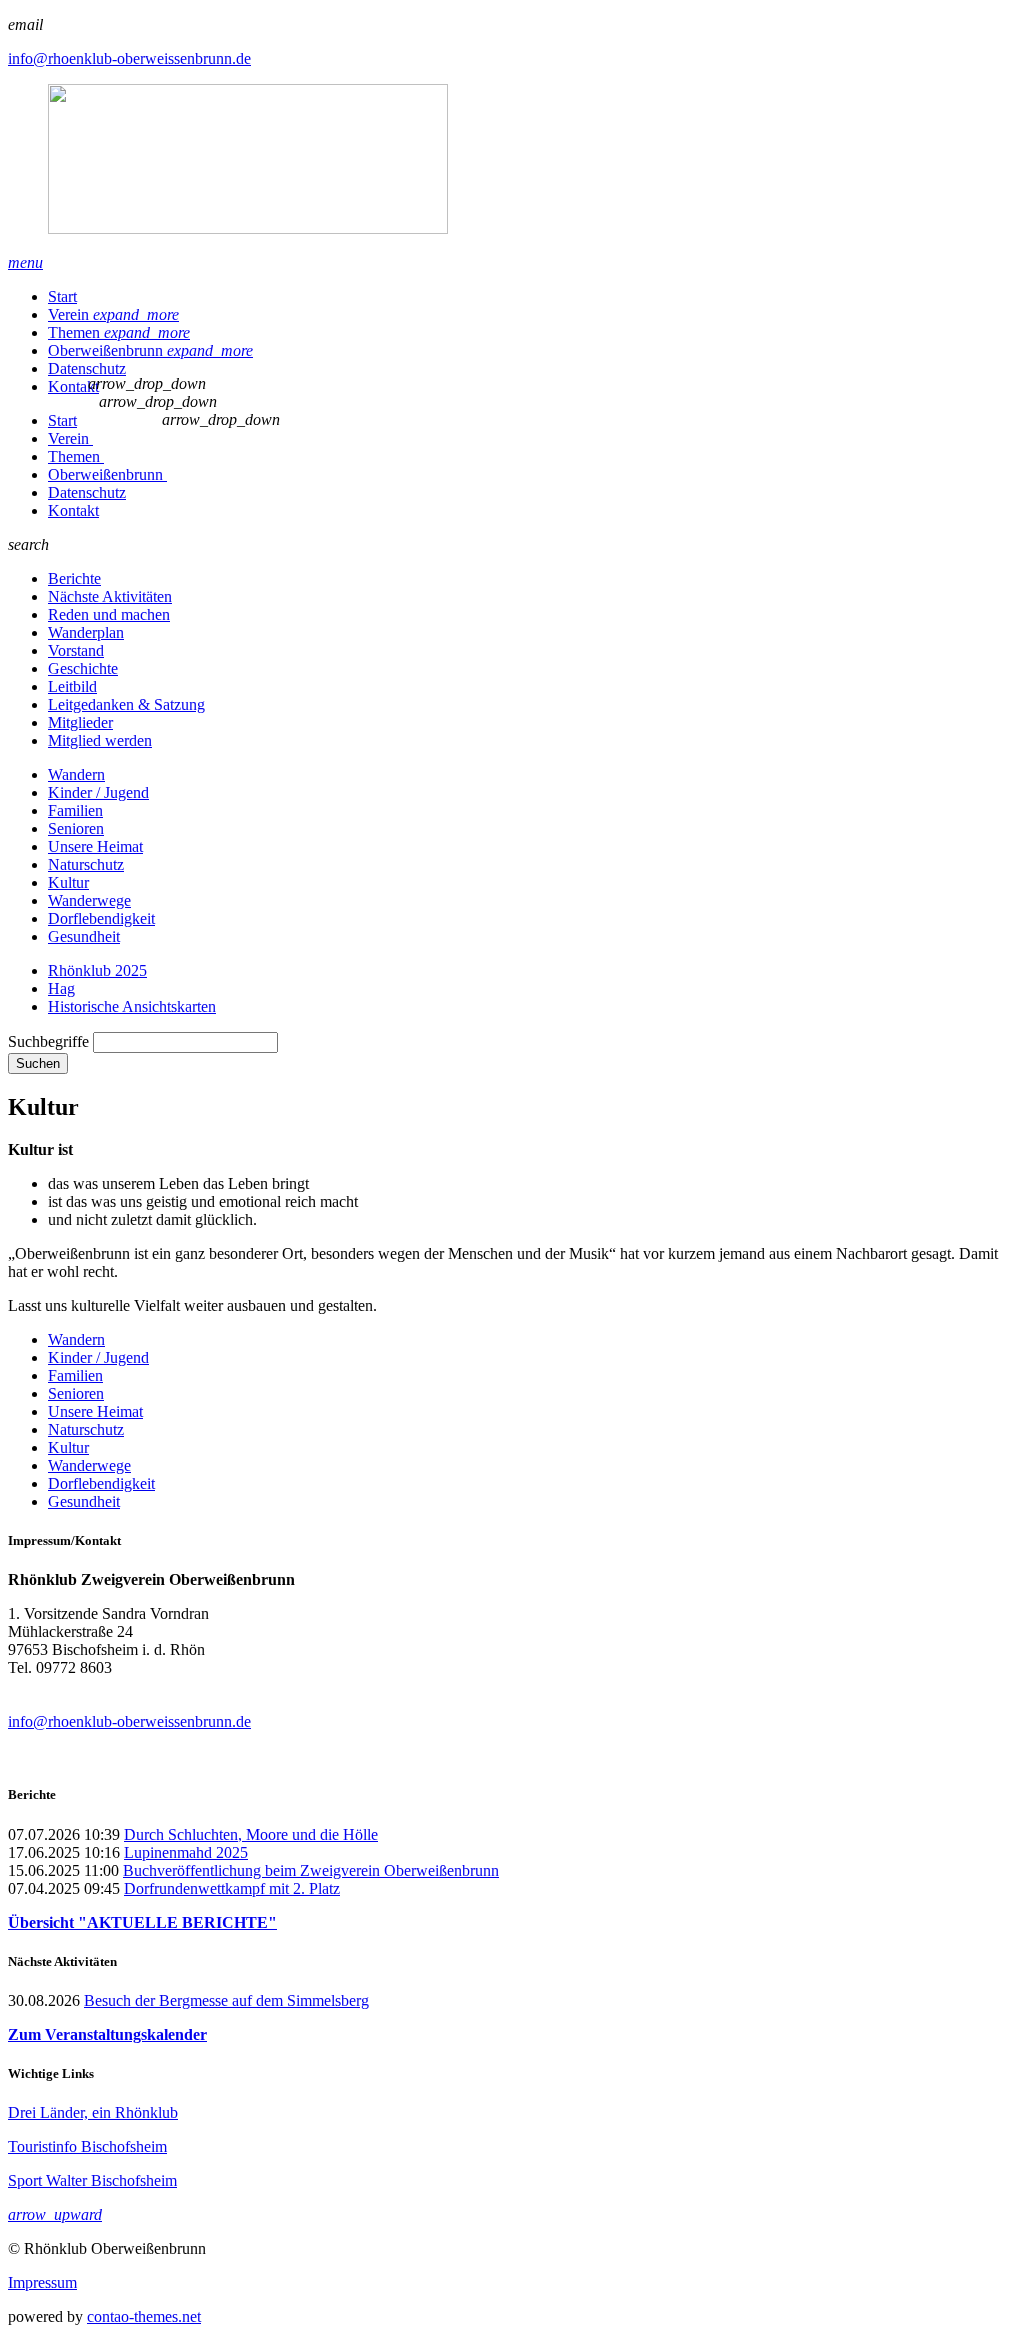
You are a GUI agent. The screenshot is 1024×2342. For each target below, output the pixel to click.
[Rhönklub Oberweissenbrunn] (512, 161)
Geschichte (83, 668)
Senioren (76, 828)
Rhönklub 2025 (97, 970)
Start (62, 296)
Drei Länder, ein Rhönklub (93, 2112)
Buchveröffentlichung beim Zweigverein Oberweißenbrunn (311, 1870)
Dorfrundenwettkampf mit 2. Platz (232, 1888)
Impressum (42, 2282)
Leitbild (72, 686)
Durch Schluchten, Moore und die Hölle (251, 1834)
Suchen (38, 1063)
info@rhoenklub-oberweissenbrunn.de (129, 58)
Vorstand (76, 650)
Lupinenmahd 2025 (186, 1852)
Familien (75, 810)
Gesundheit (84, 936)
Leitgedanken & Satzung (126, 704)
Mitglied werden (100, 740)
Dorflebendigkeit (101, 918)
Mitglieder (80, 722)
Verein (113, 314)
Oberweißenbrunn (150, 350)
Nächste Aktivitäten (110, 596)
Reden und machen (109, 614)
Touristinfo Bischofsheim (87, 2146)
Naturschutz (86, 864)
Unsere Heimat (95, 846)
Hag (61, 988)
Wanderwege (89, 900)
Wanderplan (86, 632)
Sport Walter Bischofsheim (92, 2180)
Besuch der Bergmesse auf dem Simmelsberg (226, 2000)
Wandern (76, 774)
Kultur (68, 882)
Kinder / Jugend (98, 792)
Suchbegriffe (48, 1041)
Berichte (74, 578)
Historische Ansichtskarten (132, 1006)
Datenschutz (87, 368)
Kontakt (73, 386)
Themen (119, 332)
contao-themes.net (144, 2316)
